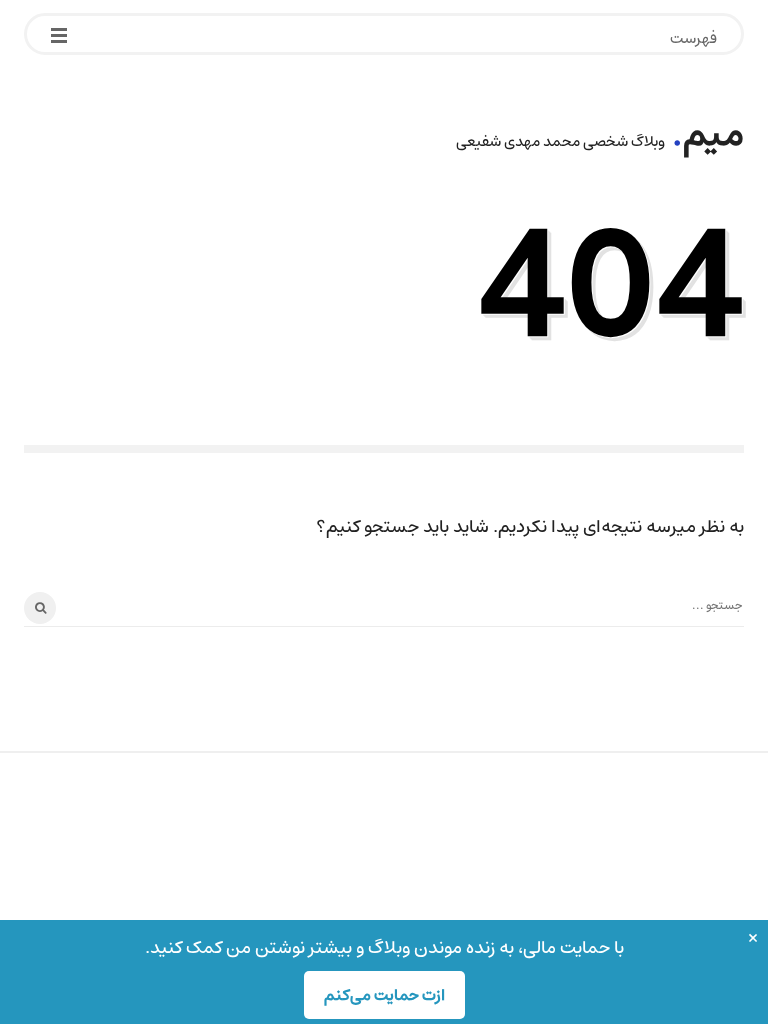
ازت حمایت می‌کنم (384, 995)
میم (713, 134)
